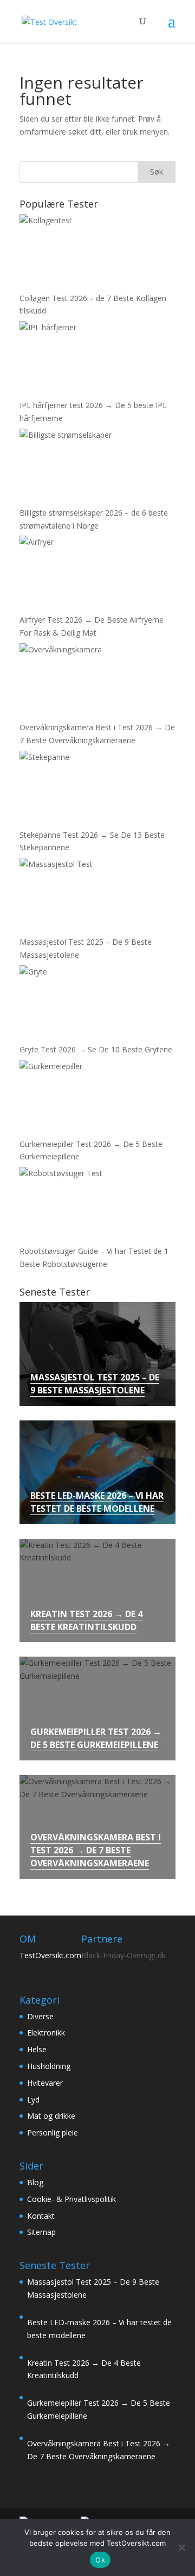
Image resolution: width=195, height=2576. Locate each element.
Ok (100, 2560)
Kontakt (41, 2216)
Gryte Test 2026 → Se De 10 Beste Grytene (96, 1049)
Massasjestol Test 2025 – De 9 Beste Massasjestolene (95, 1384)
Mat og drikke (51, 2116)
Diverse (40, 2016)
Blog (35, 2182)
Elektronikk (46, 2033)
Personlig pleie (53, 2133)
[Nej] (181, 2547)
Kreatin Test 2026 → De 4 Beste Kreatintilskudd (86, 1620)
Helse (37, 2049)
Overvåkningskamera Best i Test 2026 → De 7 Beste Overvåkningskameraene (96, 1850)
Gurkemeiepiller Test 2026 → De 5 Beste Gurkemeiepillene (96, 1738)
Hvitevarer (45, 2083)
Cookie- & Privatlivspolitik (71, 2199)
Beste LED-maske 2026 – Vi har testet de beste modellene (97, 1502)
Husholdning (49, 2066)
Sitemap (41, 2232)
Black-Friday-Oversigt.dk (123, 1955)
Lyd (33, 2100)
